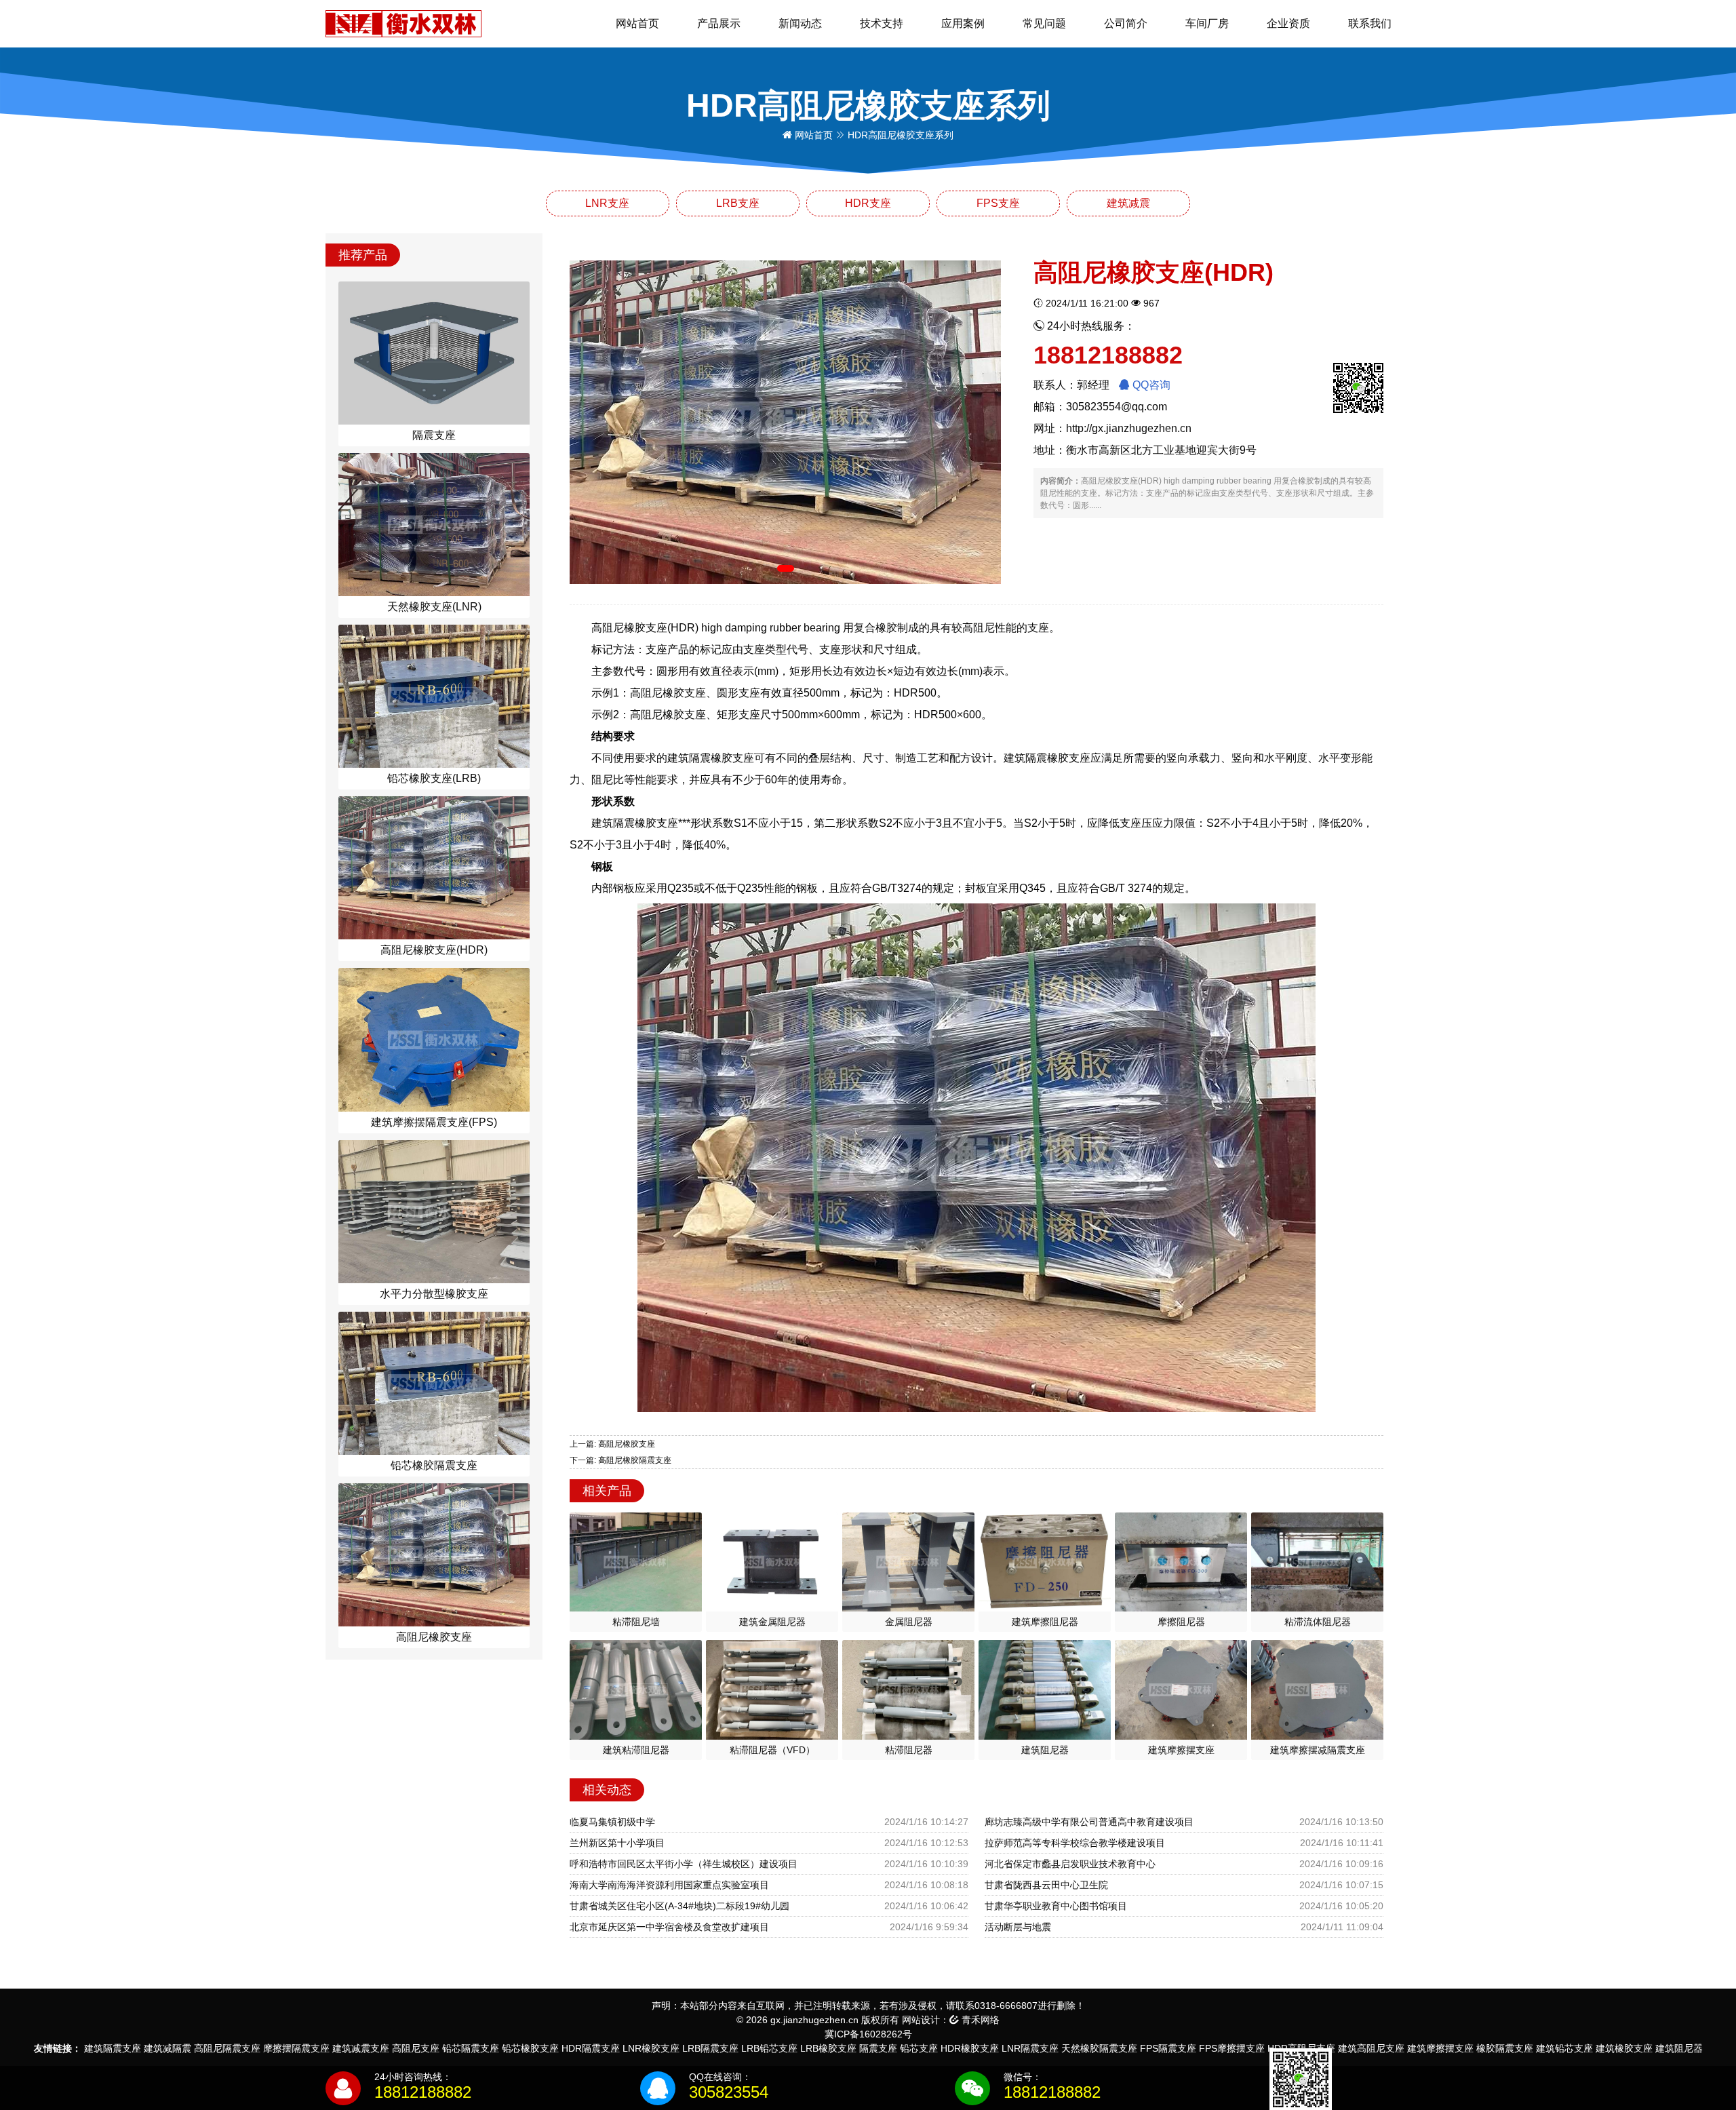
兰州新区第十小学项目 (617, 1843)
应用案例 (963, 23)
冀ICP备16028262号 (868, 2034)
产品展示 (719, 23)
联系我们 (1370, 23)
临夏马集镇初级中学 (612, 1822)
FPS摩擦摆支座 (1232, 2048)
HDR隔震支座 (591, 2048)
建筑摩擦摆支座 (1440, 2048)
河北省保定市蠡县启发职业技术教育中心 (1070, 1864)
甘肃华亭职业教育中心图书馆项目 (1056, 1906)
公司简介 (1126, 23)
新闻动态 (800, 23)
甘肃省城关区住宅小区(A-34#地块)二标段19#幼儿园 (679, 1906)
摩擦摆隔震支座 (296, 2048)
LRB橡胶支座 (828, 2048)
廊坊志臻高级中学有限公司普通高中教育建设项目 (1089, 1822)
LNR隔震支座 (1030, 2048)
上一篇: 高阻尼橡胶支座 (612, 1444)
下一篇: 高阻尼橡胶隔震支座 (620, 1460)
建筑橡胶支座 (1624, 2048)
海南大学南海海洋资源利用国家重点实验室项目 (669, 1885)
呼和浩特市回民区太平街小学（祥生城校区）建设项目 (684, 1864)
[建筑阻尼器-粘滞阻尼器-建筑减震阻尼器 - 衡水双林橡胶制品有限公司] (403, 23)
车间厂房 (1207, 23)
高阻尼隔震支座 (227, 2048)
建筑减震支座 (361, 2048)
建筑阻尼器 (1679, 2048)
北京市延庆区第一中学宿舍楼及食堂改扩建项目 (669, 1927)
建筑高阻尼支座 (1371, 2048)
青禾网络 (979, 2020)
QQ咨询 (1150, 385)
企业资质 (1288, 23)
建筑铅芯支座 (1564, 2048)
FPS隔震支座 (1168, 2048)
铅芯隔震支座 (471, 2048)
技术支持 (882, 23)
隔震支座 (878, 2048)
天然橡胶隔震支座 (1099, 2048)
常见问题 (1044, 23)
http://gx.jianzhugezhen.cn (1129, 428)
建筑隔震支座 (113, 2048)
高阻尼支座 (416, 2048)
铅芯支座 (919, 2048)
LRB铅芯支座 (769, 2048)
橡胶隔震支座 (1505, 2048)
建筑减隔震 (167, 2048)
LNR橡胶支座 (651, 2048)
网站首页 (637, 23)
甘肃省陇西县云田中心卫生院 (1046, 1885)
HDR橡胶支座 (970, 2048)
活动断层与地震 (1018, 1927)
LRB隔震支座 (710, 2048)
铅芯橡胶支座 (530, 2048)
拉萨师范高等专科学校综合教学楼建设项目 (1075, 1843)
